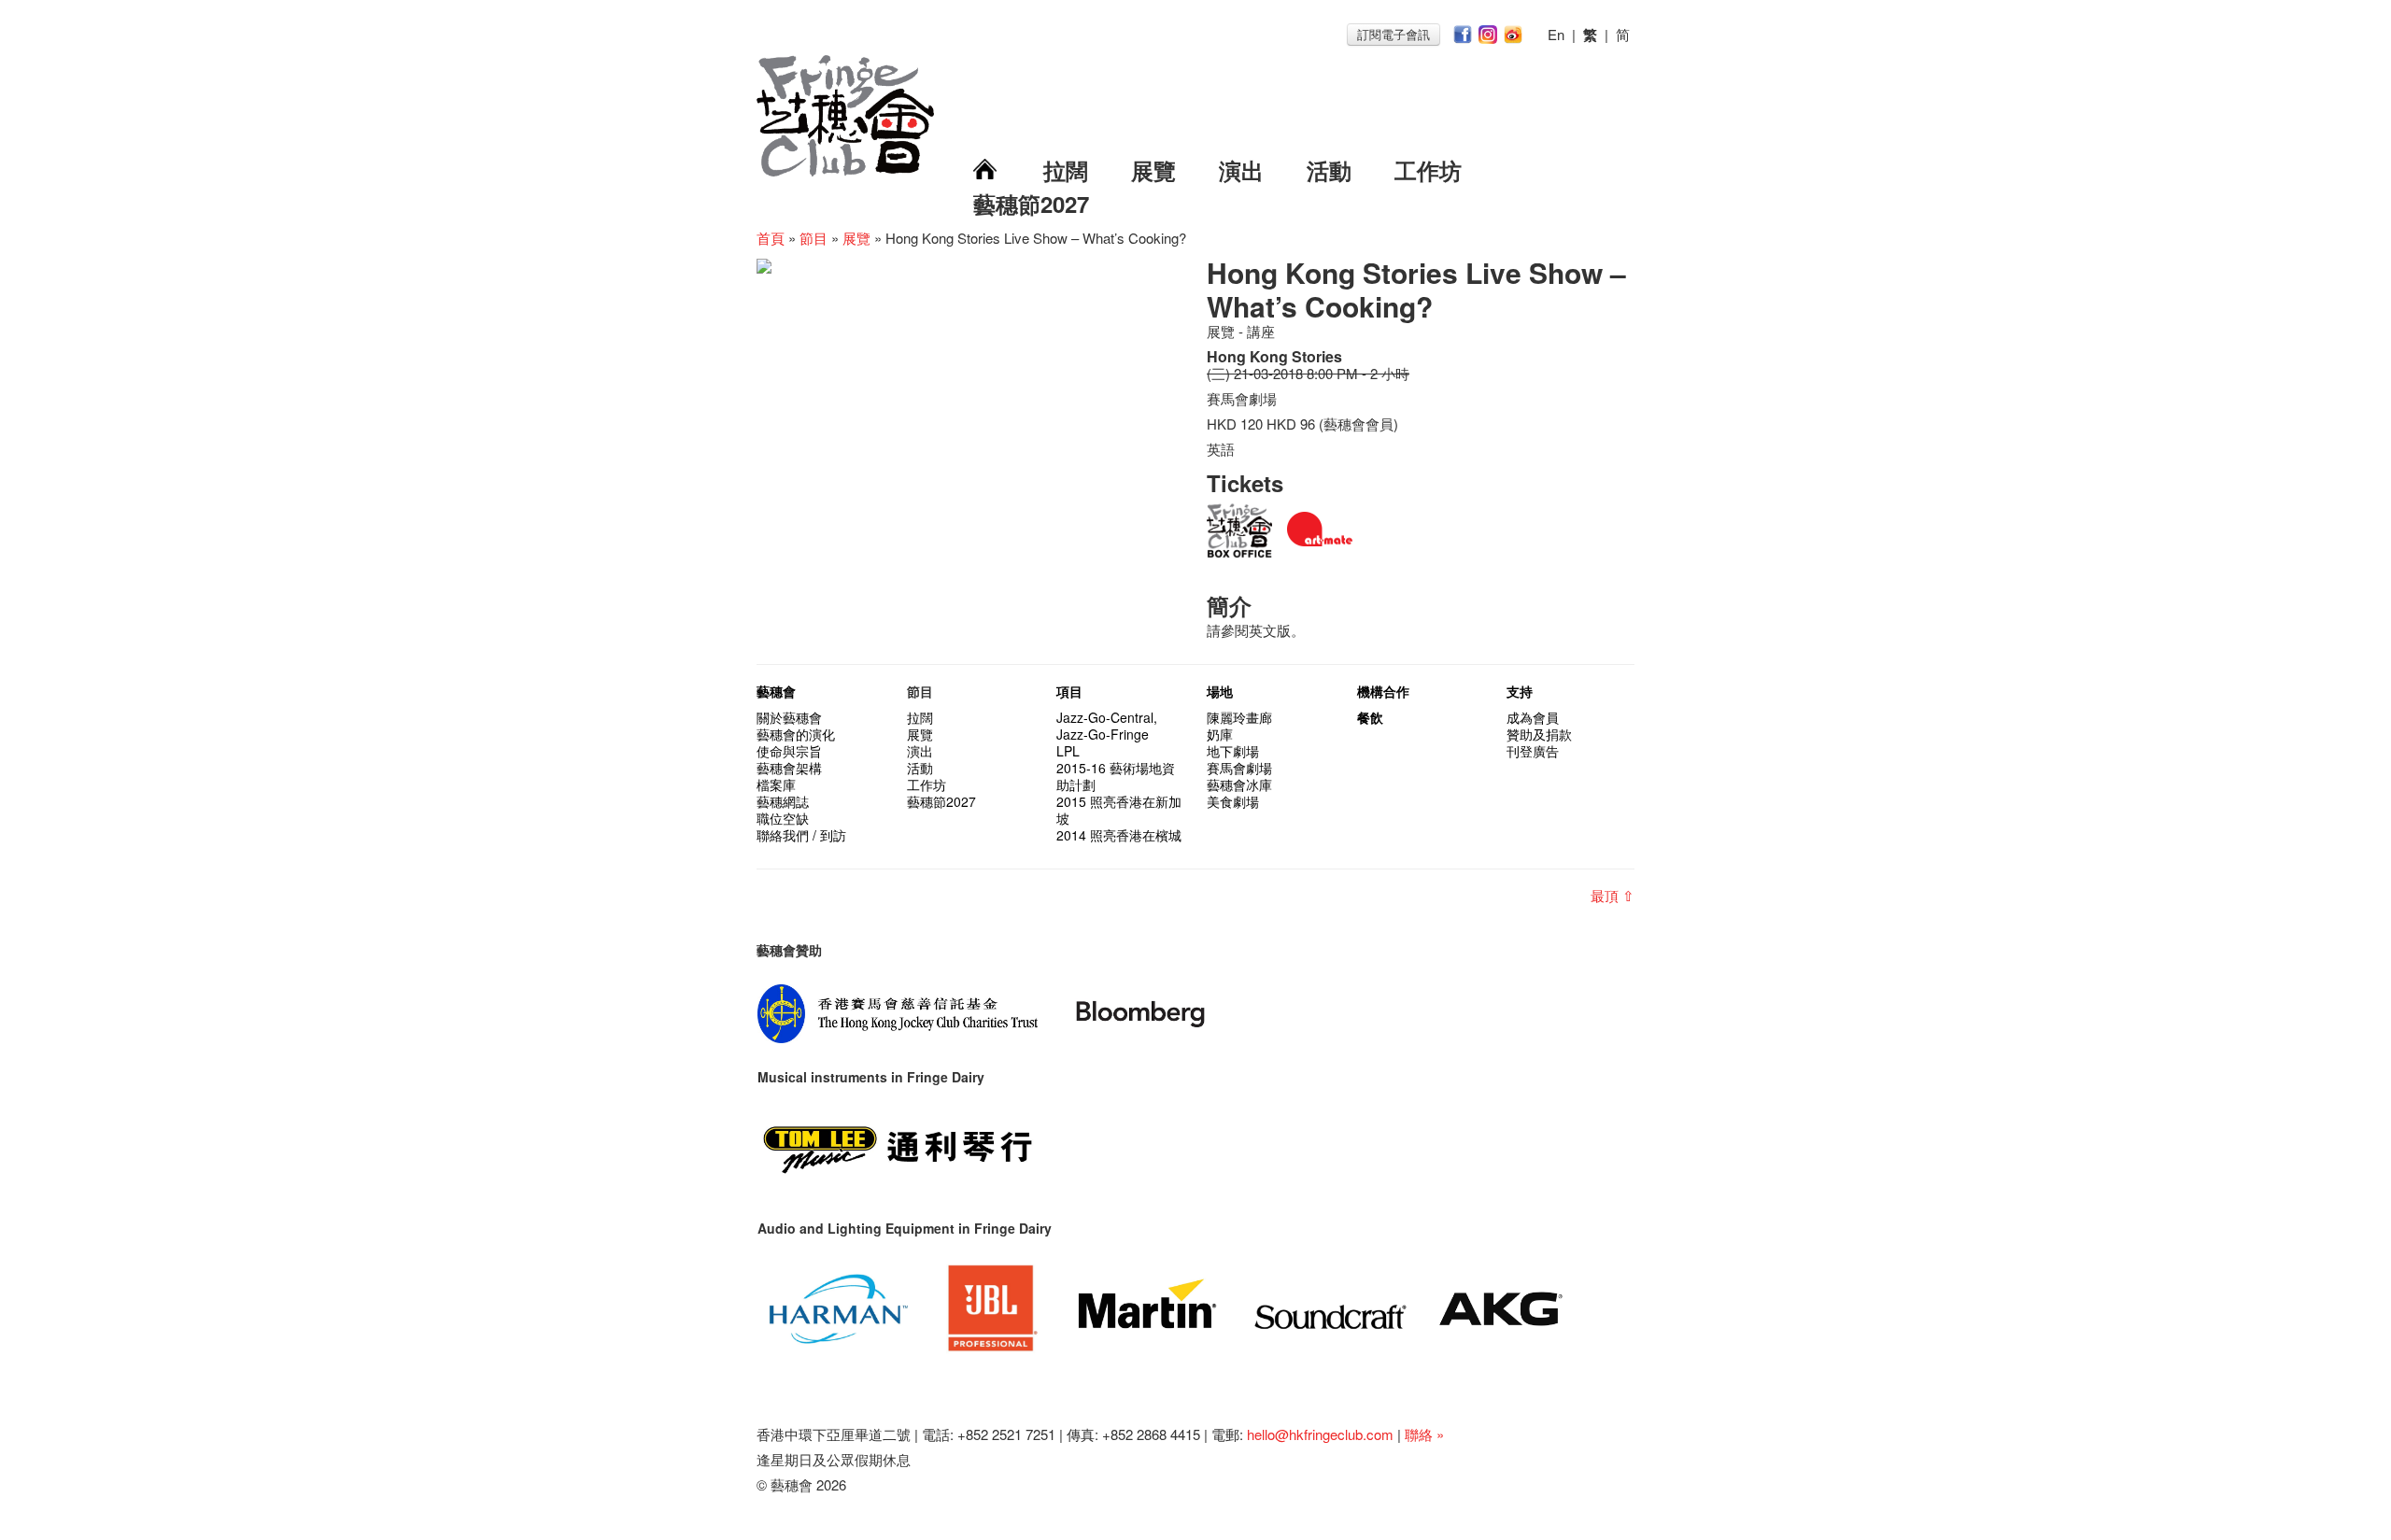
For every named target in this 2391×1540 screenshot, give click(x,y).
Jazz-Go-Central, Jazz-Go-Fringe (1107, 726)
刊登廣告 (1533, 751)
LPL (1068, 751)
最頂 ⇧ (1613, 895)
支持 (1520, 691)
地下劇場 (1233, 751)
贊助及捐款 (1539, 734)
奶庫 (1220, 734)
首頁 (771, 238)
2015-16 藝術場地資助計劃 (1116, 776)
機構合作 (1383, 691)
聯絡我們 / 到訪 (801, 835)
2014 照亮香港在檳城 (1119, 835)
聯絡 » (1424, 1434)
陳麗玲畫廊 (1239, 717)
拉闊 (1066, 170)
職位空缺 (783, 818)
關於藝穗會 (789, 717)
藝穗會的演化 (796, 734)
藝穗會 (776, 691)
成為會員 (1533, 717)
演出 (1241, 170)
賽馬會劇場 (1239, 768)
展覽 (1153, 170)
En (1556, 34)
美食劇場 (1233, 801)
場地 (1220, 691)
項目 (1069, 691)
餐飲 (1370, 717)
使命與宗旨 (789, 751)
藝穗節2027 (1031, 204)
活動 (1329, 170)
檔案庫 (776, 784)
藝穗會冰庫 (1239, 784)
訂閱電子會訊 (1394, 34)
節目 (814, 238)
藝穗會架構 (789, 768)
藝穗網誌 (783, 801)
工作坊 (1428, 170)
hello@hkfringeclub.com (1320, 1434)
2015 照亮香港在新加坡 (1119, 810)
